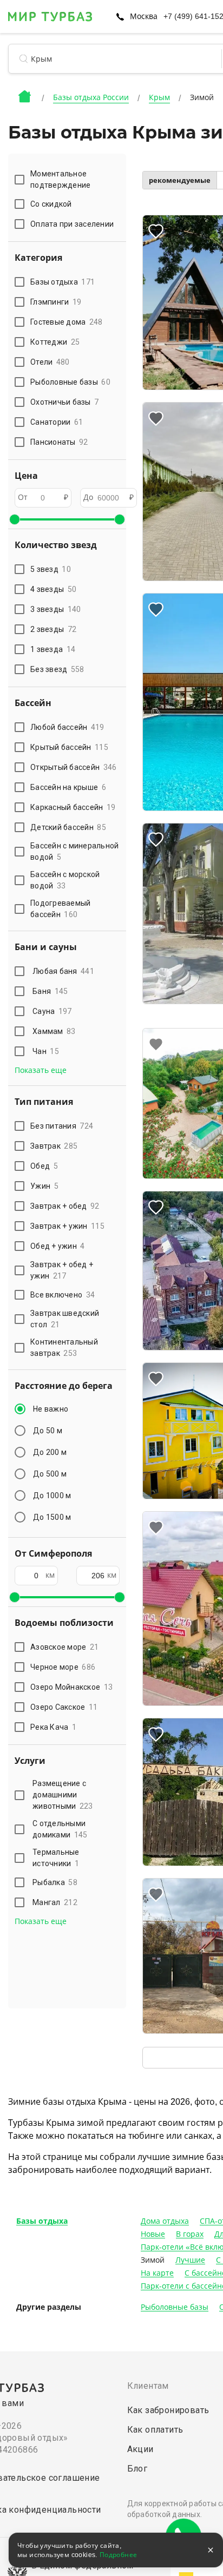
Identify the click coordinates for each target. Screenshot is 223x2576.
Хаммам (54, 1031)
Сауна (52, 1011)
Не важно (51, 1409)
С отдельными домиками (60, 1829)
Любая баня (63, 971)
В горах (190, 2234)
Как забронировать (168, 2410)
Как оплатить (155, 2430)
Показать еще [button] (41, 1070)
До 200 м (50, 1452)
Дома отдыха (165, 2221)
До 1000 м (52, 1495)
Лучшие (190, 2260)
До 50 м (48, 1431)
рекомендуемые (180, 180)
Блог (137, 2469)
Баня (50, 991)
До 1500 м (52, 1517)
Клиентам (148, 2386)
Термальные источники (56, 1858)
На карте (157, 2273)
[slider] (15, 519)
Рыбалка (55, 1882)
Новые (153, 2234)
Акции (140, 2449)
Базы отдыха (42, 2221)
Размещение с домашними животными (63, 1795)
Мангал (55, 1902)
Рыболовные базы (175, 2307)
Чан (46, 1051)
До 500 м (50, 1474)
